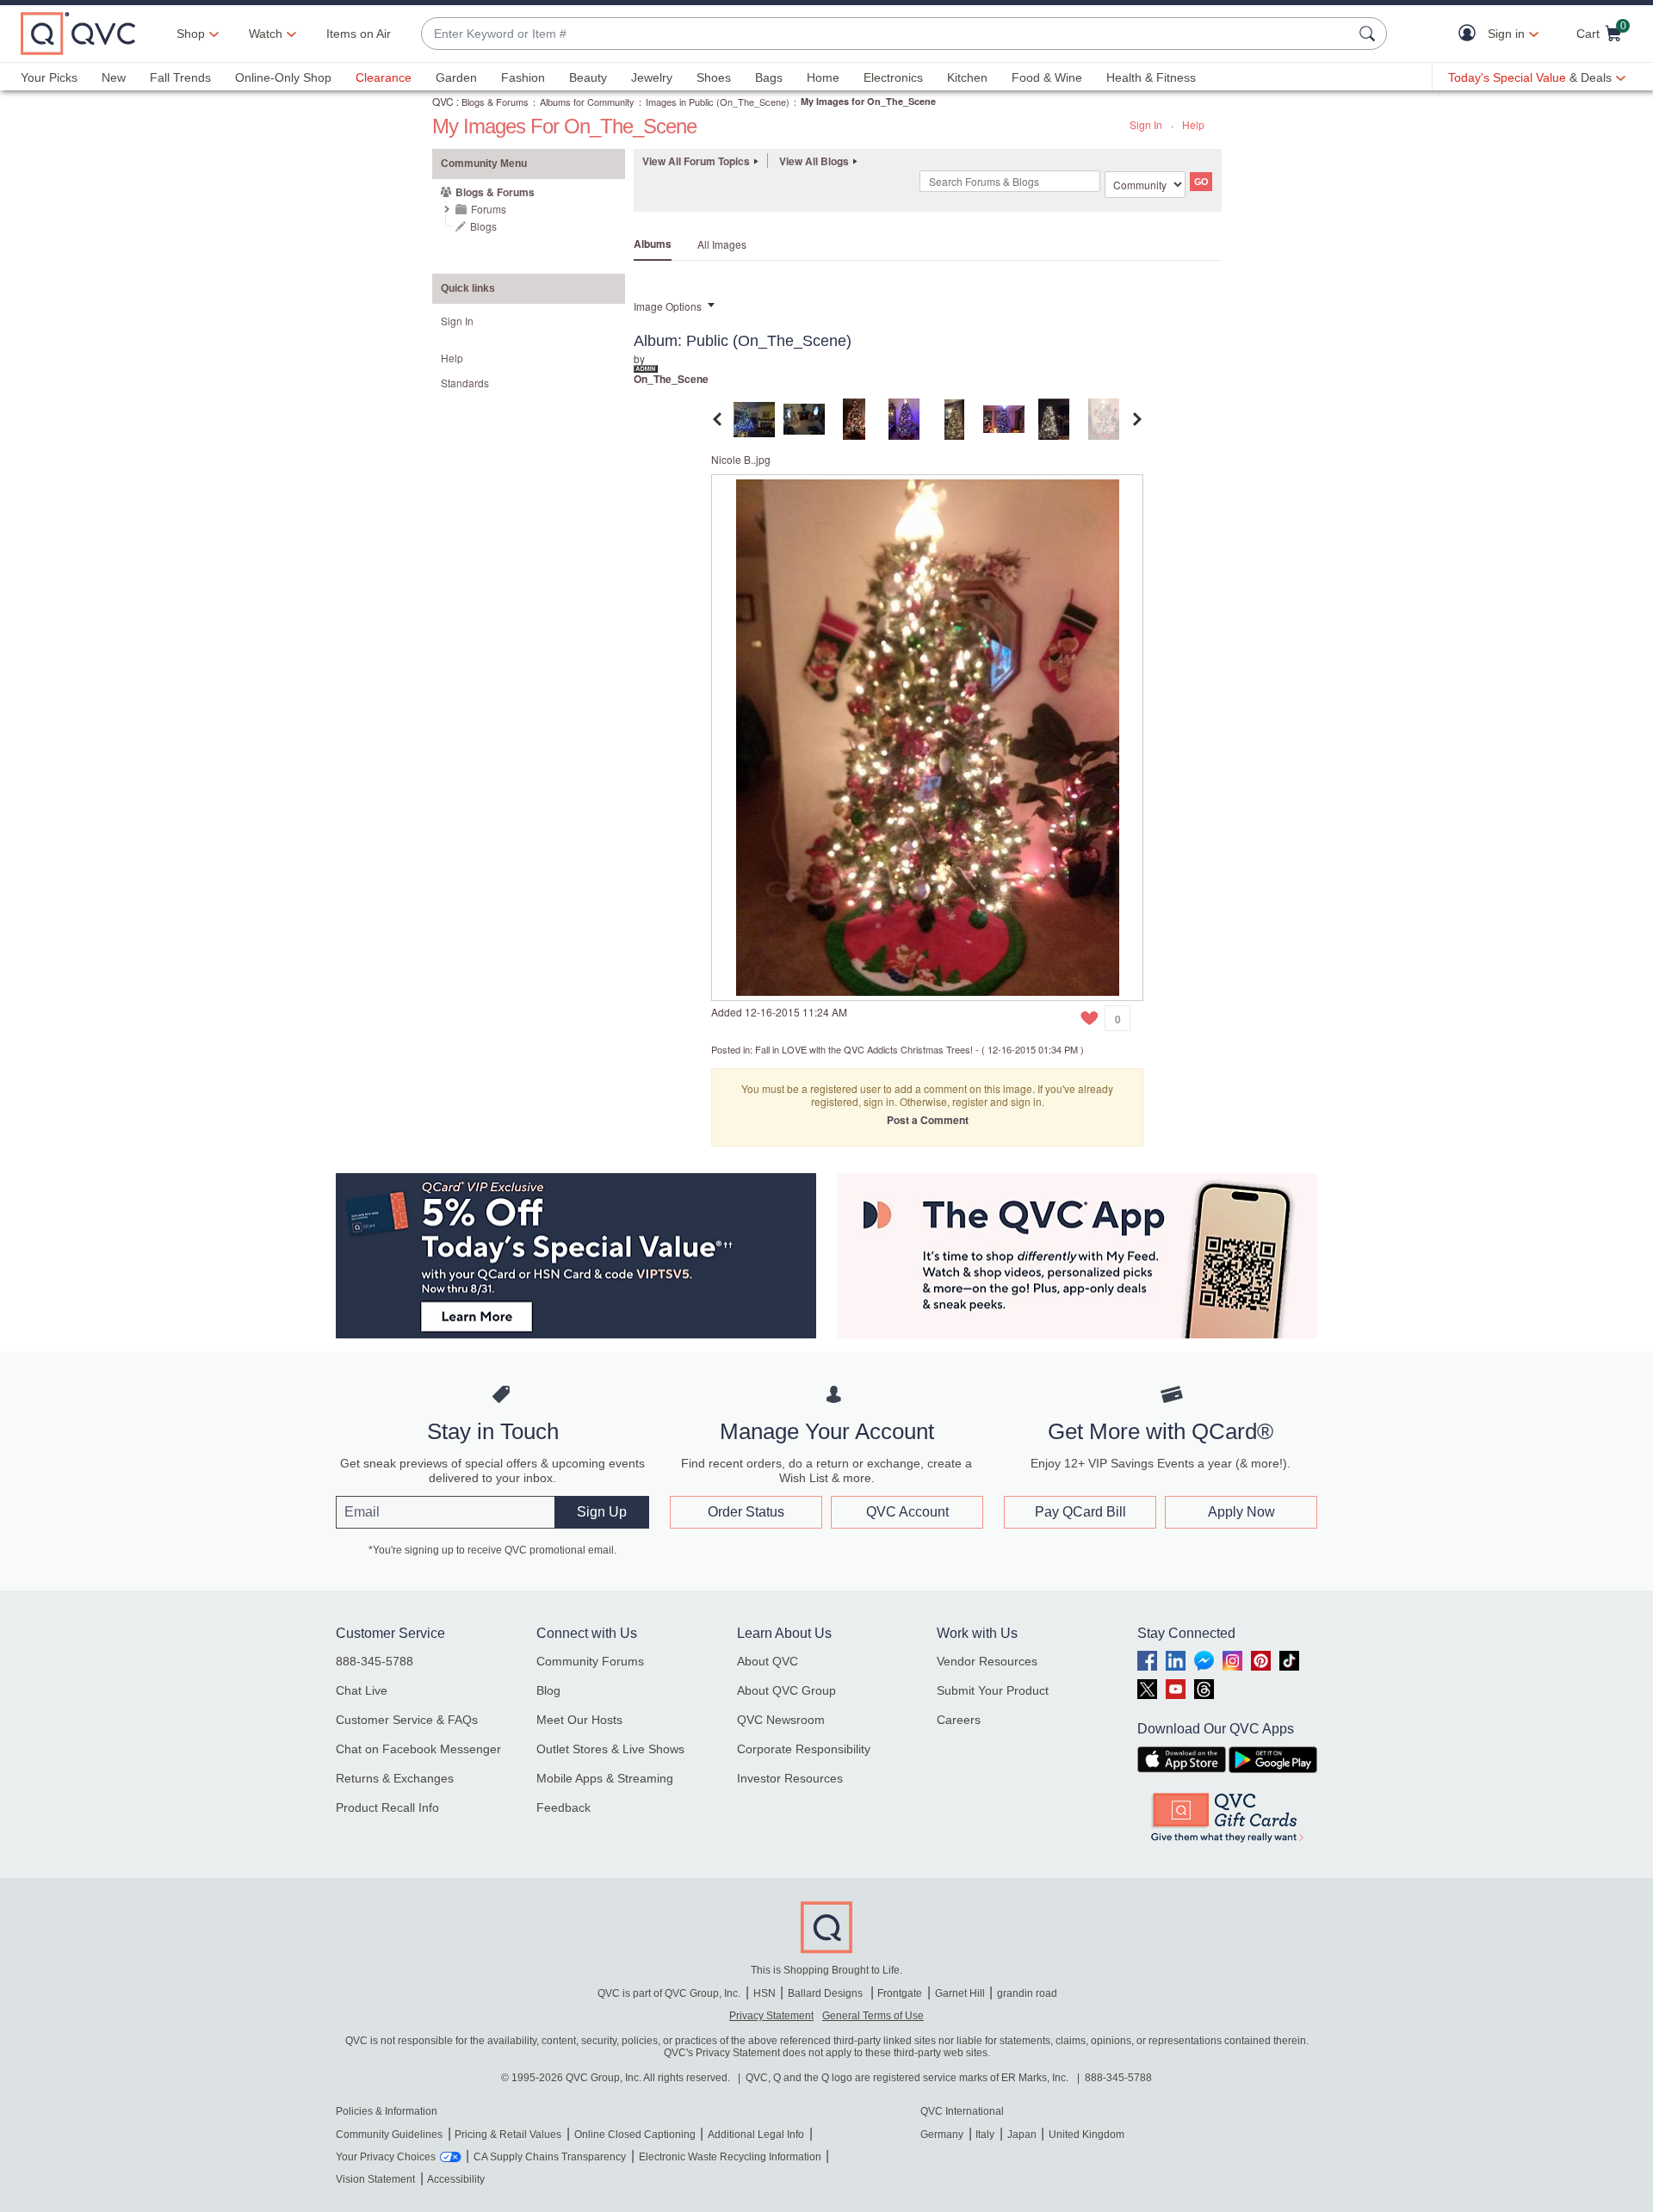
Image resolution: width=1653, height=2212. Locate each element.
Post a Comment (928, 1120)
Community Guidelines (389, 2135)
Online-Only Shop (283, 77)
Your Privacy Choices (386, 2157)
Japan (1022, 2135)
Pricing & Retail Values (508, 2135)
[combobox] (887, 34)
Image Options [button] (668, 306)
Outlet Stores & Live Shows (610, 1749)
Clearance (384, 77)
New (114, 77)
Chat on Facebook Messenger (418, 1749)
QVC (443, 101)
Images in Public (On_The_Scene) (718, 102)
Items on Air (359, 34)
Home (823, 77)
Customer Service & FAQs (407, 1720)
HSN (765, 1993)
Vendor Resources (987, 1661)
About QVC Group (786, 1690)
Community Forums (590, 1661)
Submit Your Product (993, 1690)
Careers (959, 1720)
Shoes (714, 77)
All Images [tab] (722, 244)
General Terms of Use (873, 2016)
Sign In (1146, 124)
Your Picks (49, 77)
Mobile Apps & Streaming (605, 1778)
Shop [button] (191, 34)
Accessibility (456, 2179)
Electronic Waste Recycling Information (730, 2157)
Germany (942, 2135)
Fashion (523, 77)
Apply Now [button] (1241, 1512)
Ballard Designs (826, 1993)
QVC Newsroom (781, 1720)
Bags (769, 77)
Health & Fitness (1151, 77)
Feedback (563, 1807)
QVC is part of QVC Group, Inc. (669, 1993)
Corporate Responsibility (804, 1749)
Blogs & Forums (495, 102)
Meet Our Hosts (579, 1720)
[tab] (754, 417)
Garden (456, 77)
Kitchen (967, 77)
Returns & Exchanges (395, 1778)
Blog (548, 1690)
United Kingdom (1087, 2135)
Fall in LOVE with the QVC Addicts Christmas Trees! (864, 1049)
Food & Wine (1047, 77)
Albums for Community (587, 102)
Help (1193, 124)
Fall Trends (180, 77)
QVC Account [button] (907, 1512)
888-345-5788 (375, 1661)
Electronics (893, 77)
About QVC (768, 1661)
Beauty (588, 77)
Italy (985, 2135)
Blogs (483, 226)
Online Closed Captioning (635, 2135)
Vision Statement (375, 2179)
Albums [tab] (653, 244)
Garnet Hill (960, 1993)
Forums (489, 209)
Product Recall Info (387, 1807)
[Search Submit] (1370, 34)
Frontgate (900, 1993)
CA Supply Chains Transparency (550, 2157)
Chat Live (362, 1690)
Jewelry (652, 77)
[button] (1471, 34)
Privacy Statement (771, 2016)
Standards (465, 383)
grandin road (1027, 1993)
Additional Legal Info (756, 2135)
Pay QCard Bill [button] (1080, 1512)
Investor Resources (790, 1778)
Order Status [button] (746, 1512)
